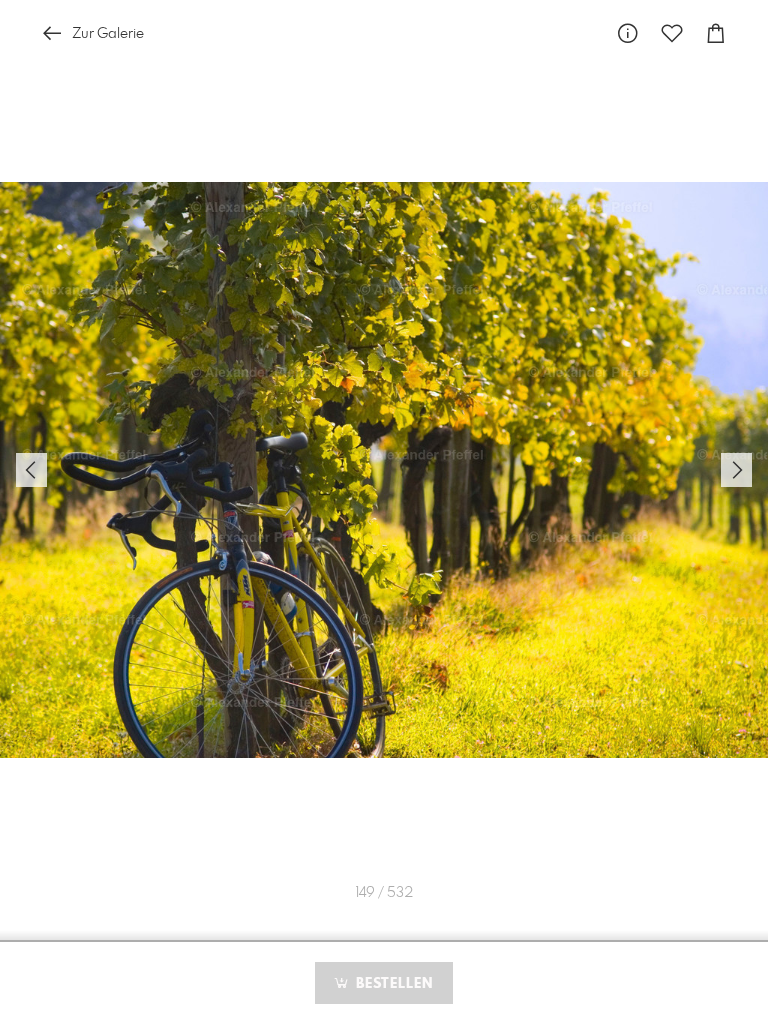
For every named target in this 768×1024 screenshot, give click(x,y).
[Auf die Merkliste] (672, 33)
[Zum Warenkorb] (716, 33)
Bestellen (392, 984)
